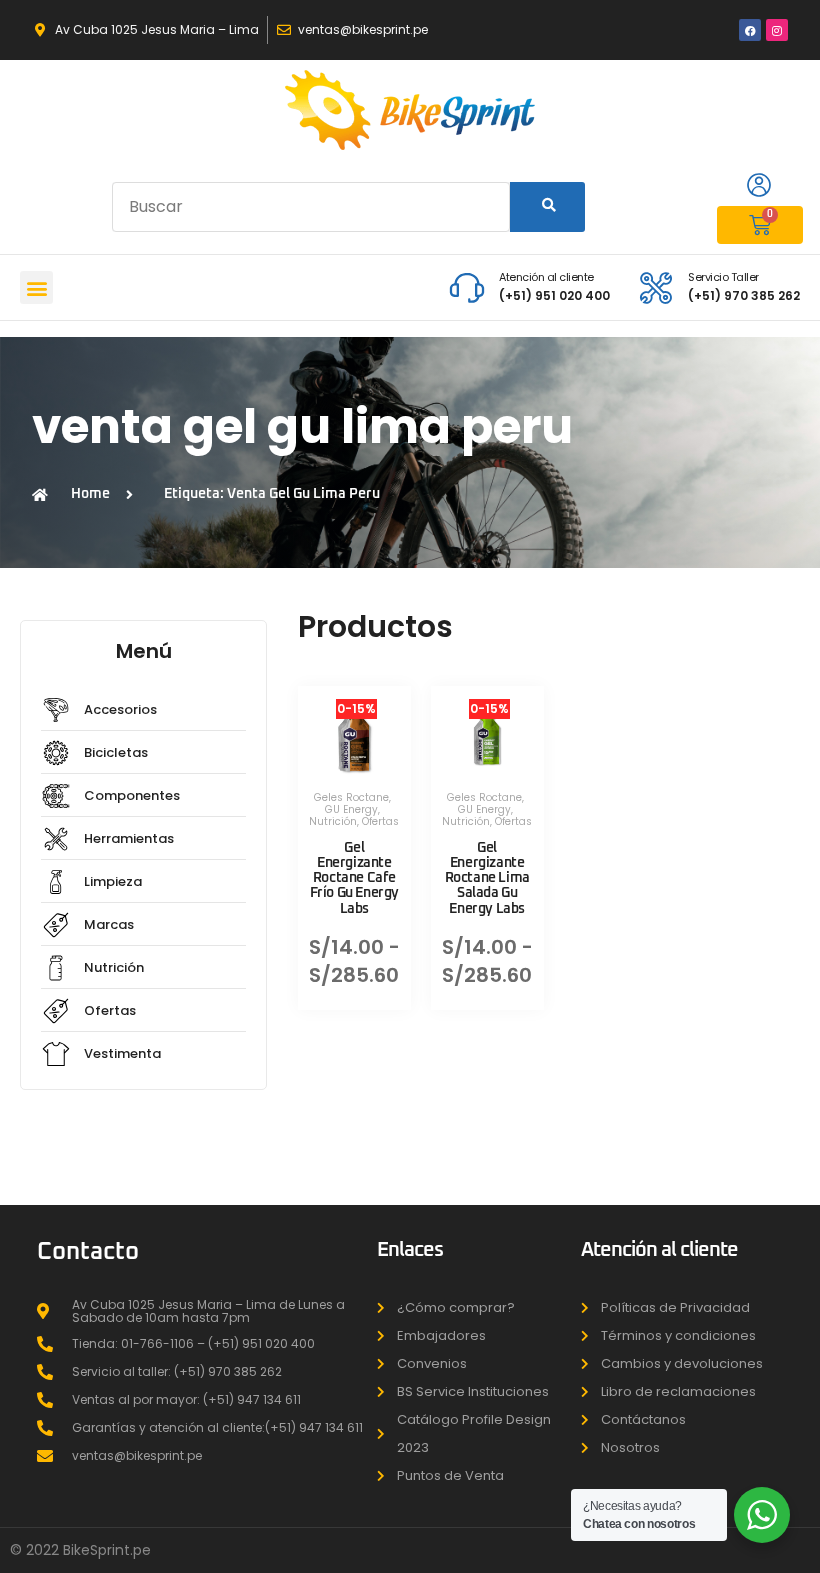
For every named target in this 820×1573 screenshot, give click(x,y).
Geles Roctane (351, 797)
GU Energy (351, 809)
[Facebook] (750, 30)
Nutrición (333, 821)
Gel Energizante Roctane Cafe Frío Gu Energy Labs (354, 878)
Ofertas (380, 821)
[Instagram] (777, 30)
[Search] (548, 207)
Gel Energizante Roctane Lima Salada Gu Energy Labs (487, 878)
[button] (36, 287)
